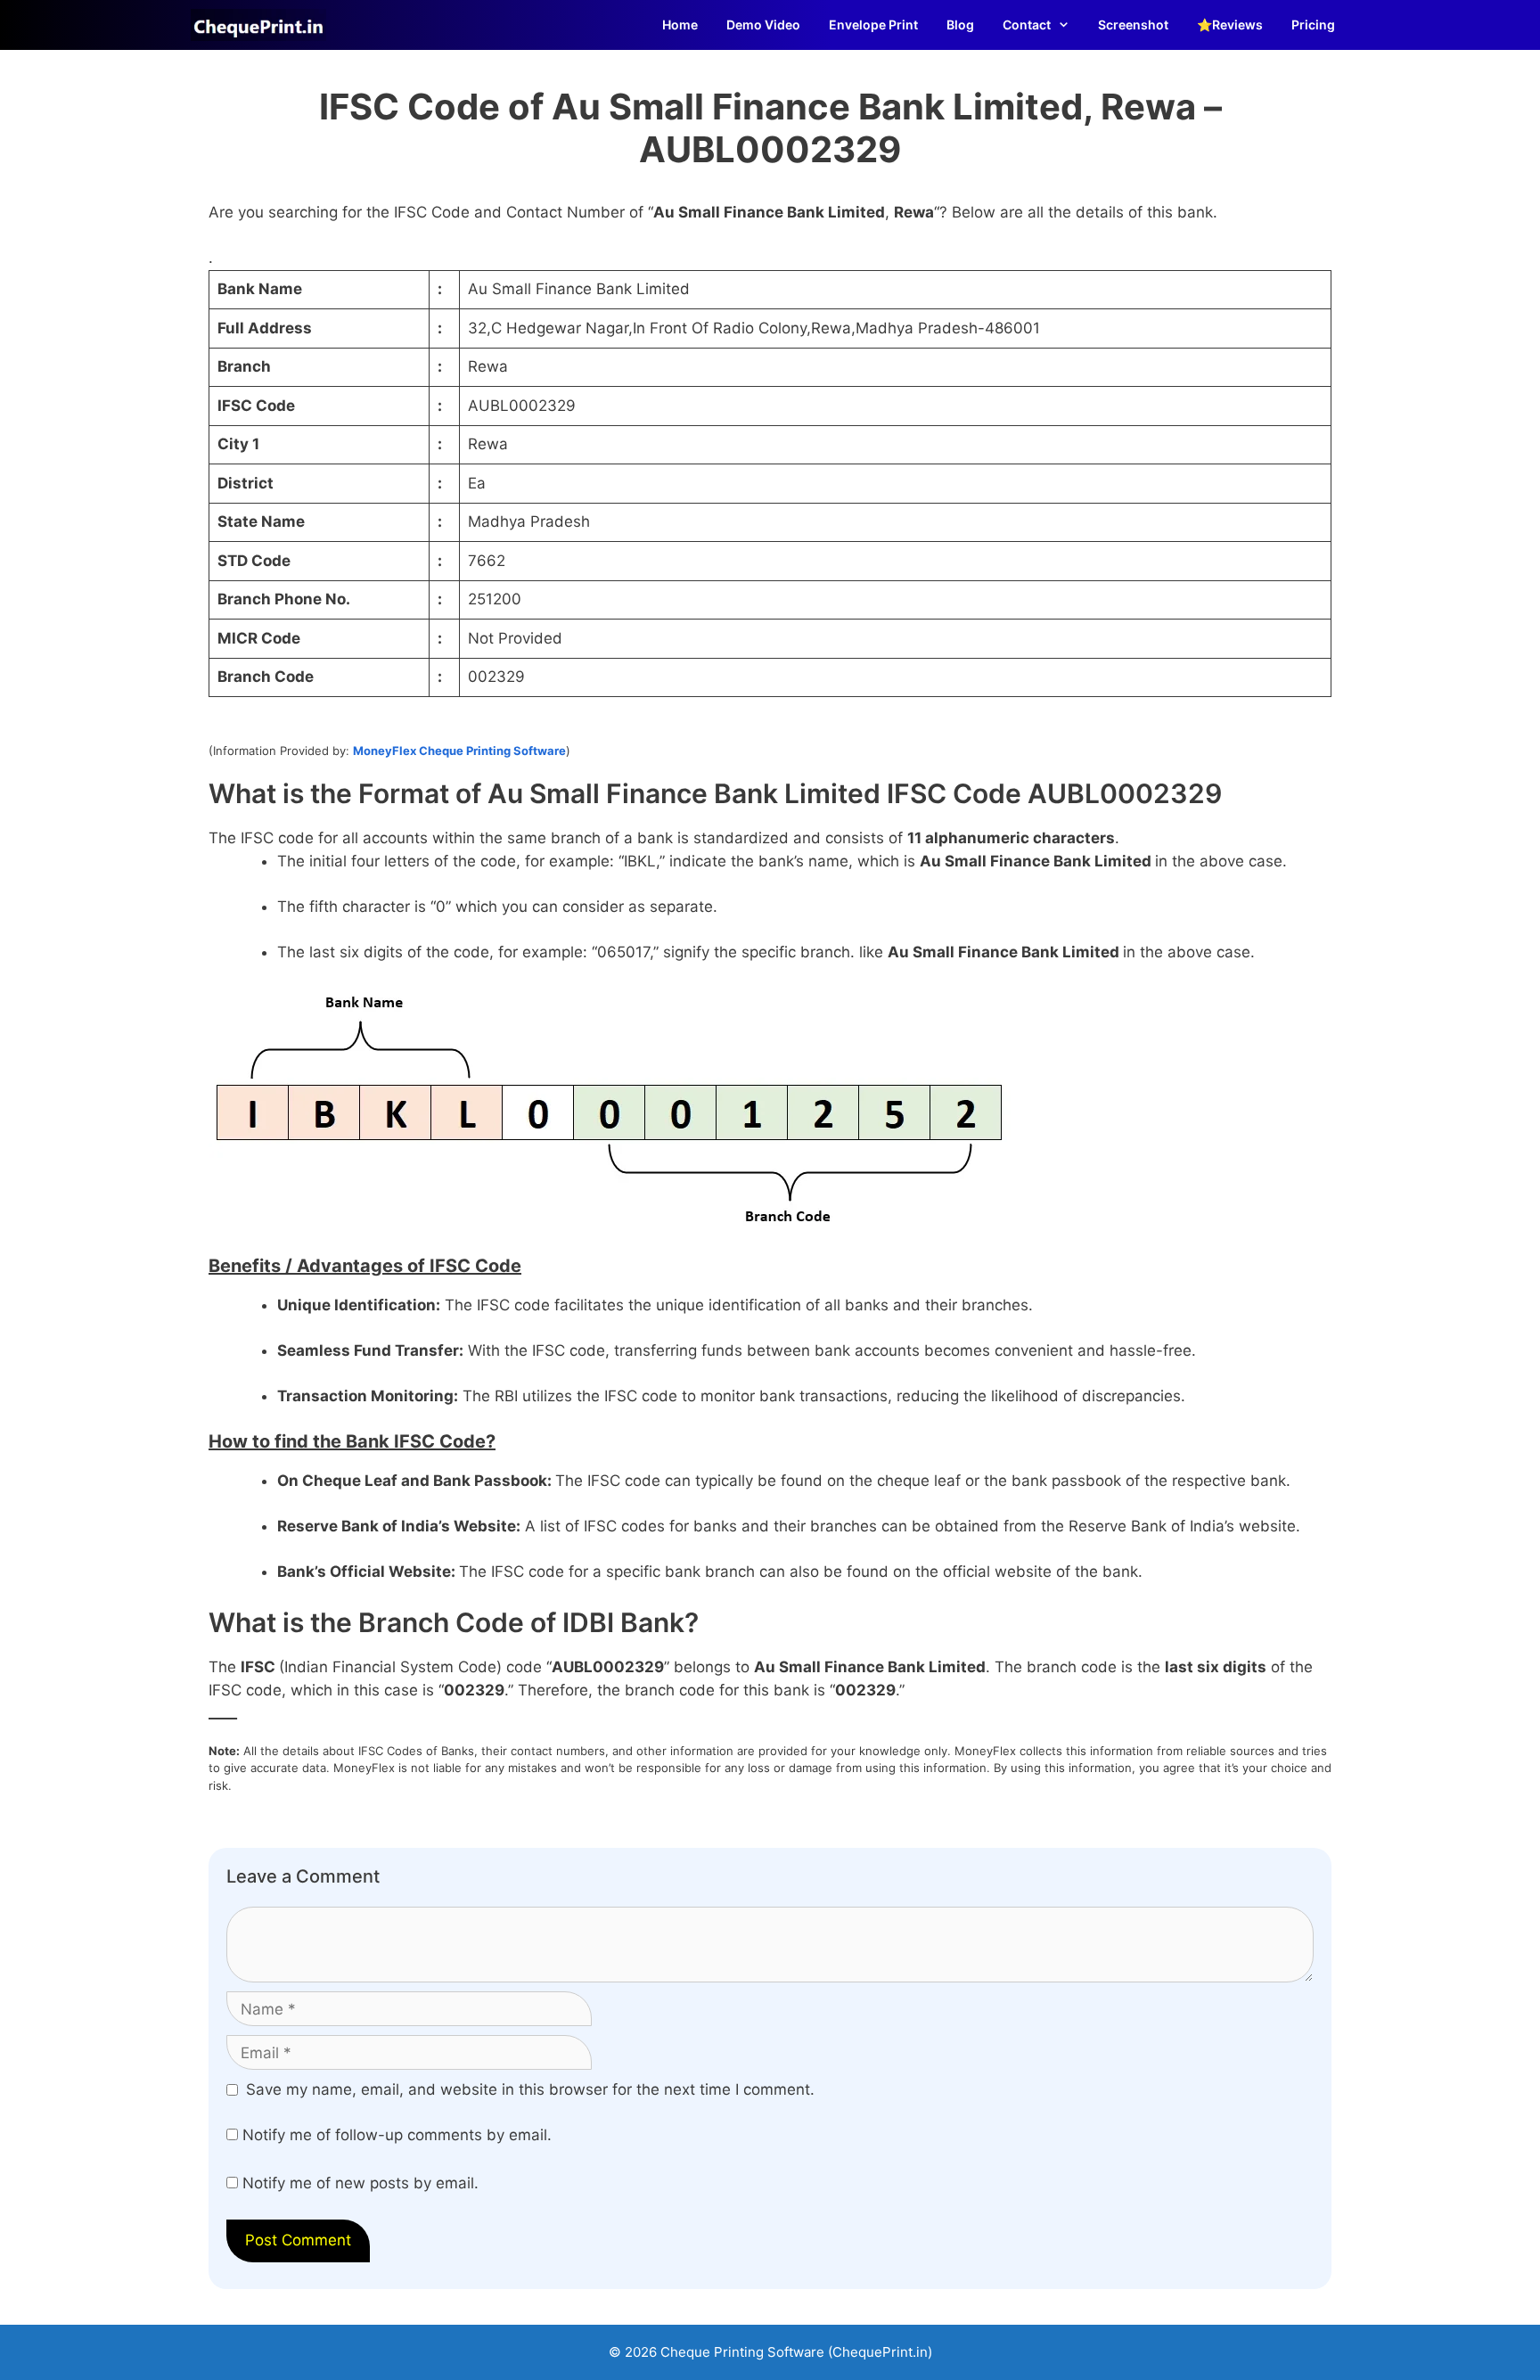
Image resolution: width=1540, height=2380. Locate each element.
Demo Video (763, 25)
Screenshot (1133, 25)
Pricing (1313, 25)
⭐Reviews (1230, 25)
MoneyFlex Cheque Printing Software (459, 751)
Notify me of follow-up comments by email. (397, 2135)
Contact (1027, 25)
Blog (960, 25)
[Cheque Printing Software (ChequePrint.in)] (263, 25)
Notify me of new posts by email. (360, 2183)
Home (680, 25)
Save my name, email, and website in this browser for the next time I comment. (530, 2089)
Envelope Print (873, 25)
